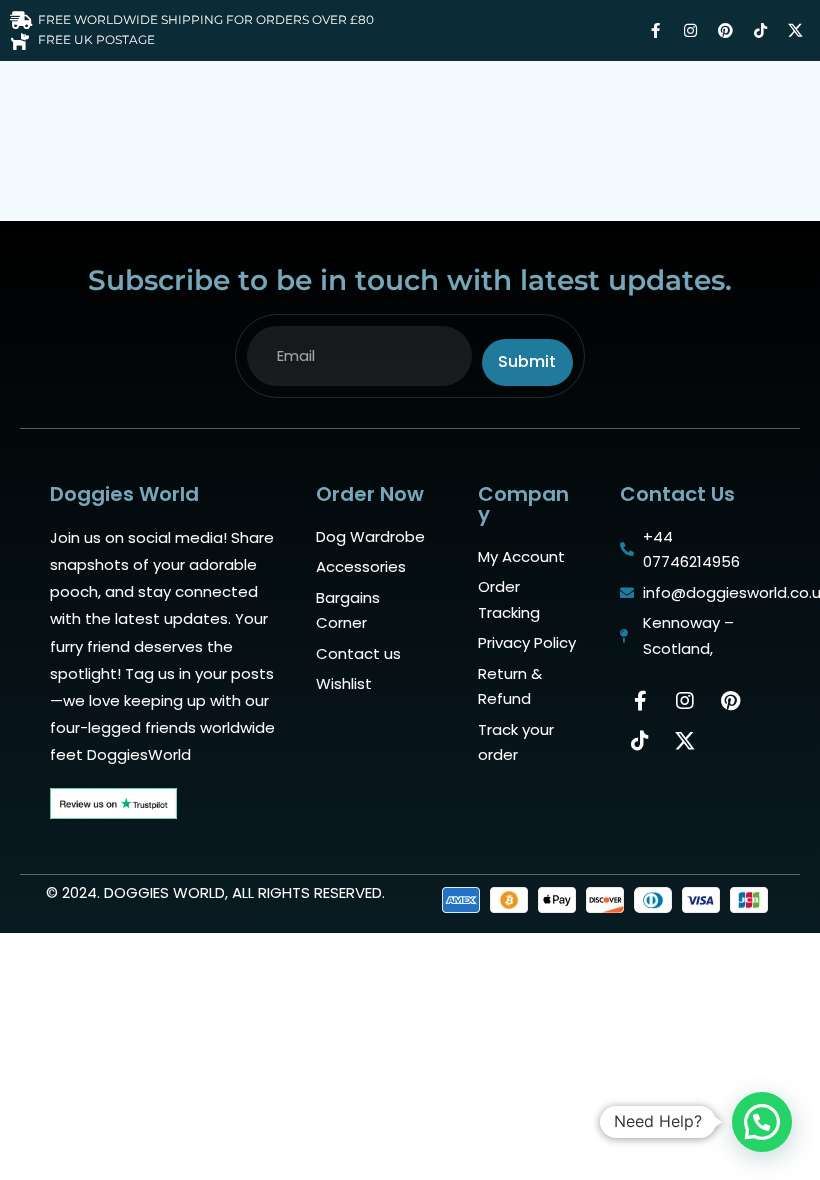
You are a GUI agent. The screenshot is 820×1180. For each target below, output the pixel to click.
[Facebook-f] (655, 30)
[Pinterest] (725, 30)
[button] (762, 1122)
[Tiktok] (760, 30)
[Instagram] (690, 30)
